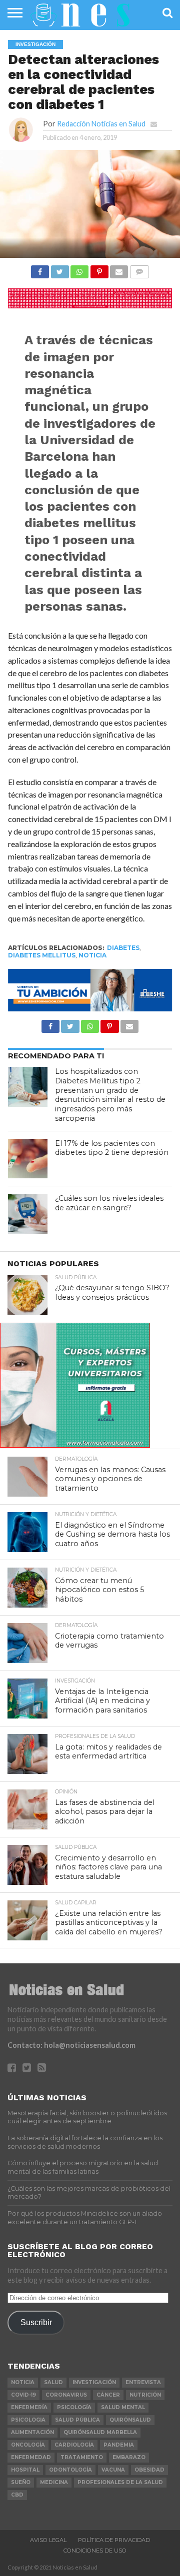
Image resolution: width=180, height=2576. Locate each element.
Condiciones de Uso (95, 2551)
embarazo (129, 2457)
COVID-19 (23, 2395)
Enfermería (29, 2407)
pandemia (119, 2445)
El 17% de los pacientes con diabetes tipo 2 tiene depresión (112, 1148)
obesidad (149, 2470)
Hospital (25, 2470)
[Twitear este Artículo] (59, 269)
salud (53, 2382)
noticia (92, 955)
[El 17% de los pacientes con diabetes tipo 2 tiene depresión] (28, 1159)
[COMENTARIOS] (139, 269)
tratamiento (82, 2457)
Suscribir (36, 2322)
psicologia (28, 2420)
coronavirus (66, 2395)
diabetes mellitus (42, 955)
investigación (94, 2382)
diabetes (123, 948)
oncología (28, 2445)
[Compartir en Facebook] (40, 269)
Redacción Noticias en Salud (101, 124)
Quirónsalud (130, 2420)
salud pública (77, 2420)
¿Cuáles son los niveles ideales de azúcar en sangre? (109, 1203)
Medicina (54, 2482)
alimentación (32, 2432)
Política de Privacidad (114, 2540)
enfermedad (31, 2457)
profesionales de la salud (120, 2482)
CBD (17, 2495)
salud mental (123, 2407)
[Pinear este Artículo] (99, 269)
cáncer (108, 2395)
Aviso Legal (48, 2540)
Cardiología (74, 2445)
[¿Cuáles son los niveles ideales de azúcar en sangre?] (28, 1214)
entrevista (143, 2382)
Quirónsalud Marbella (100, 2432)
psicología (74, 2407)
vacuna (113, 2470)
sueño (21, 2482)
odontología (70, 2470)
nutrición (145, 2395)
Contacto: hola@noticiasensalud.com (71, 2045)
